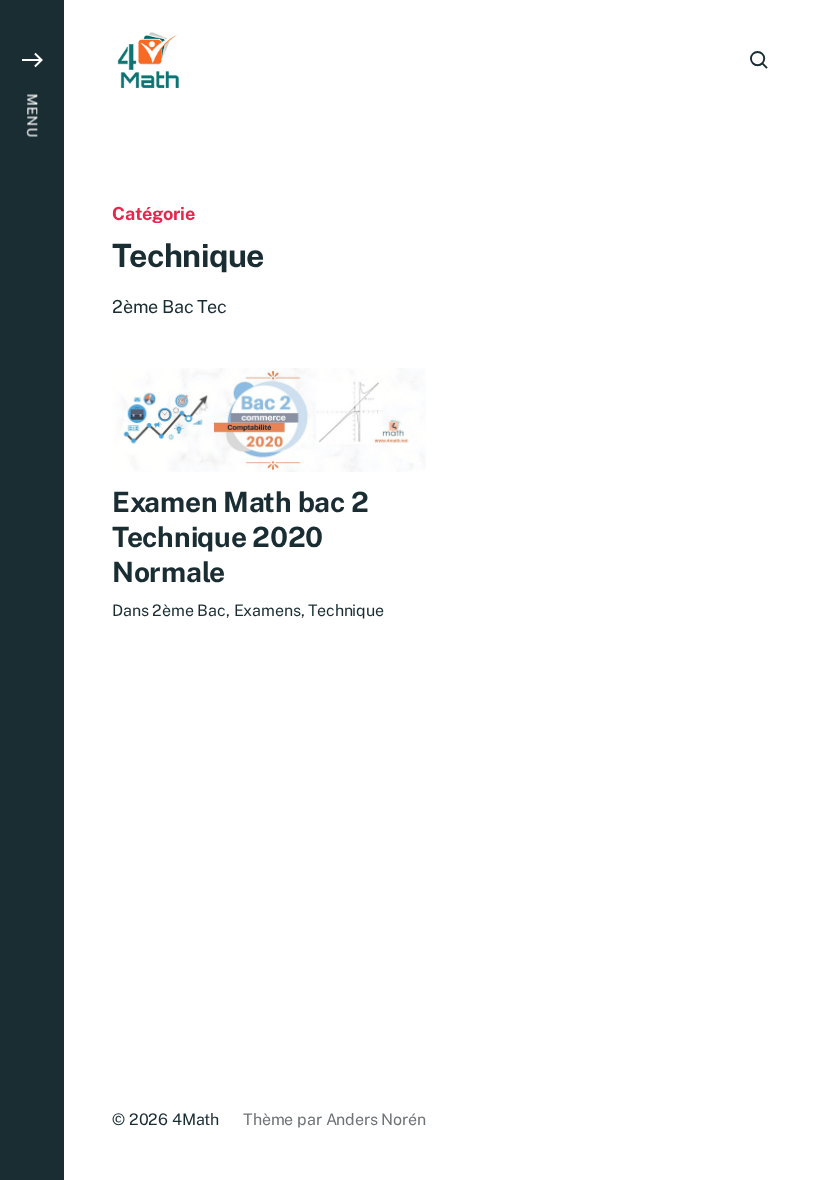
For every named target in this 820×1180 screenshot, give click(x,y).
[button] (32, 590)
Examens (267, 610)
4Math (195, 1119)
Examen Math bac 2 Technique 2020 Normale (240, 536)
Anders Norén (376, 1119)
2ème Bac (189, 610)
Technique (346, 610)
